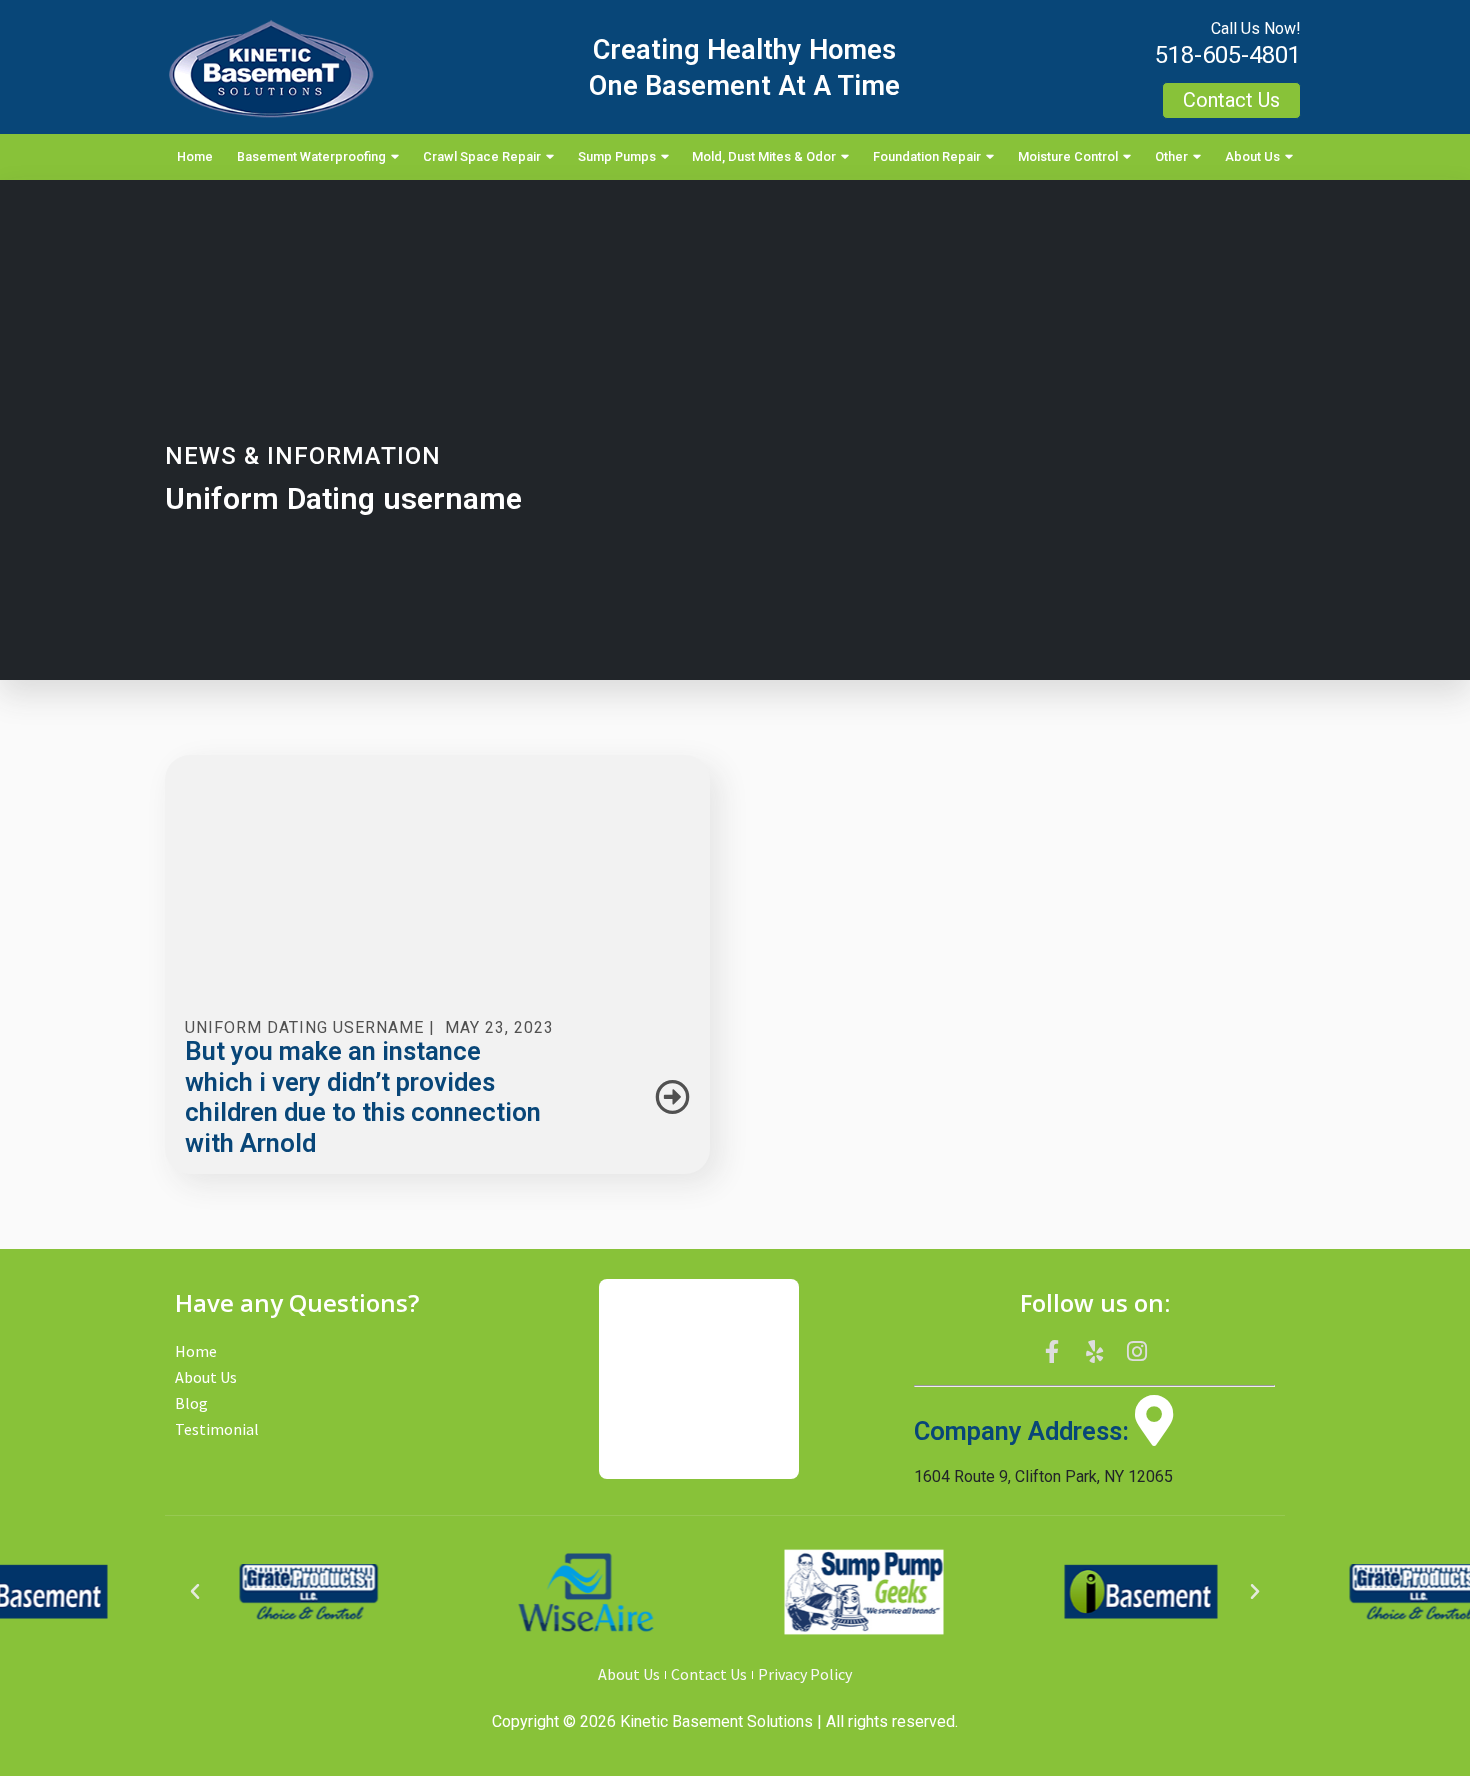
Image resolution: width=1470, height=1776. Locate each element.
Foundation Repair (927, 156)
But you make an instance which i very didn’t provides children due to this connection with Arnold (363, 1097)
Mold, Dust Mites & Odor (764, 156)
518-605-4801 (1228, 55)
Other (1171, 156)
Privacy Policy (805, 1674)
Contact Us (709, 1674)
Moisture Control (1068, 156)
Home (195, 156)
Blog (191, 1403)
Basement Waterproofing (311, 156)
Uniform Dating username (304, 1027)
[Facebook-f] (1052, 1352)
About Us (1252, 156)
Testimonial (217, 1429)
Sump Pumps (617, 156)
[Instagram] (1137, 1352)
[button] (195, 1592)
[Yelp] (1095, 1352)
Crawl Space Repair (482, 156)
